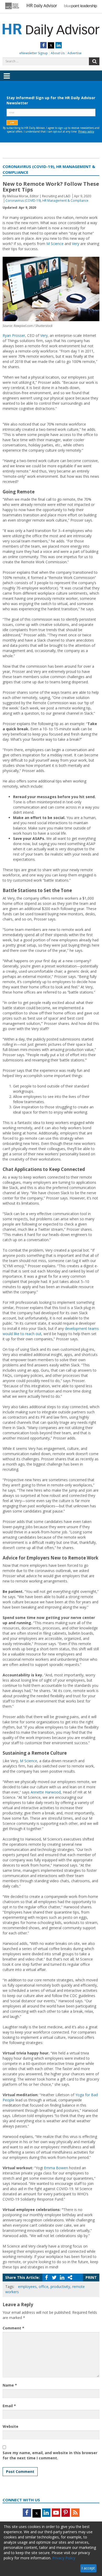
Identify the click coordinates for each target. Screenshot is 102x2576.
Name (10, 2385)
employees (27, 2287)
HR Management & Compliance (65, 201)
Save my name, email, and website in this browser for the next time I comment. (50, 2455)
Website (10, 2426)
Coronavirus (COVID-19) (23, 201)
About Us (58, 53)
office (44, 2287)
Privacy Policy (64, 2558)
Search (94, 61)
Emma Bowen (56, 2168)
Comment (13, 2328)
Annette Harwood (46, 1792)
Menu (7, 80)
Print (91, 2277)
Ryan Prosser (14, 335)
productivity (60, 2287)
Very (76, 244)
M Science (55, 244)
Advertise (75, 53)
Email (9, 2406)
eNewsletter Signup (34, 53)
